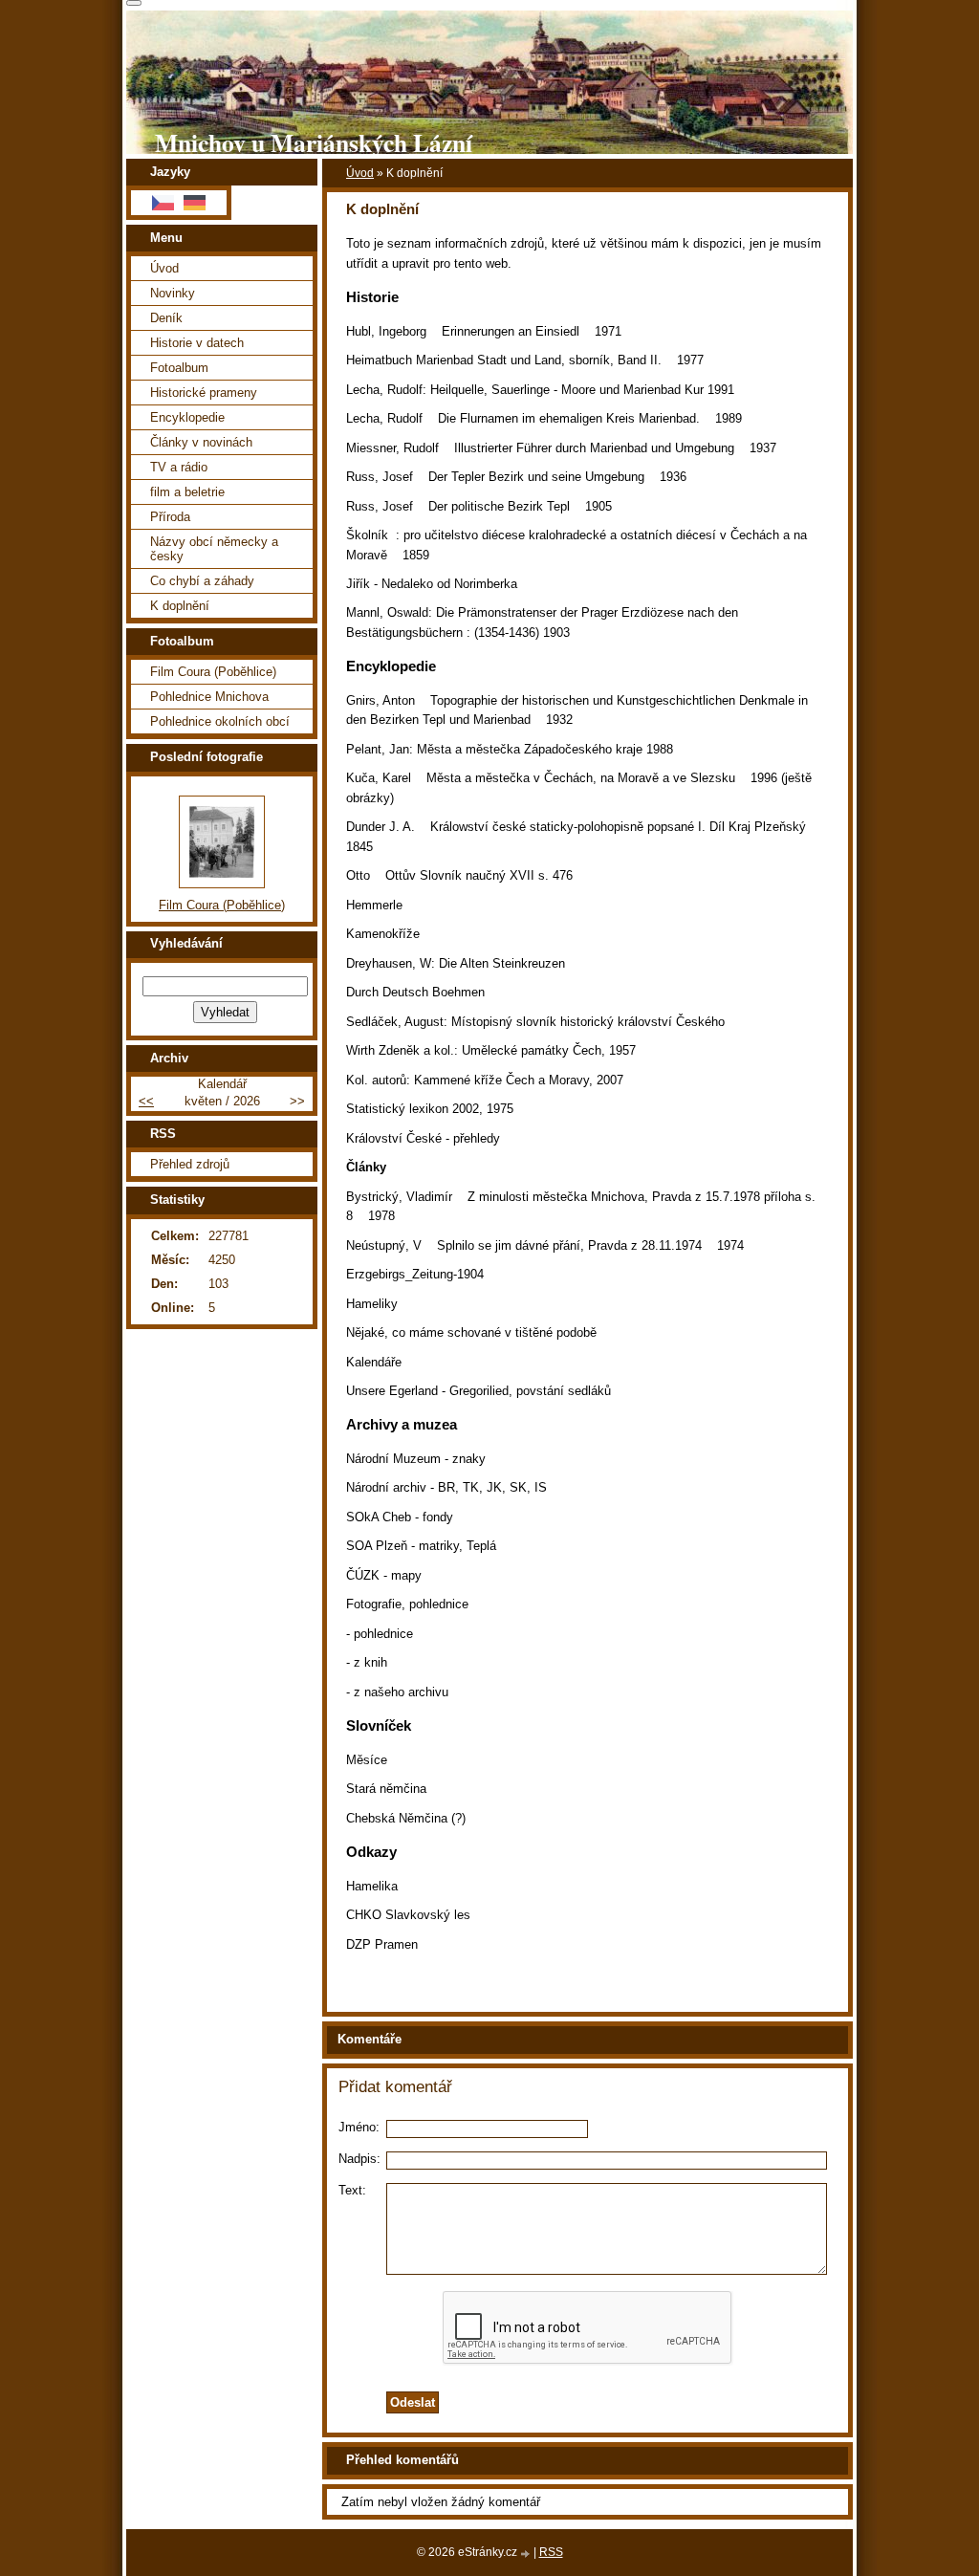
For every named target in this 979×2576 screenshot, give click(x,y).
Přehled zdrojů (190, 1164)
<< (146, 1101)
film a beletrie (187, 492)
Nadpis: (359, 2159)
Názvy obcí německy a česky (214, 549)
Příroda (170, 517)
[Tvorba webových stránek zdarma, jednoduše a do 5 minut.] (527, 2554)
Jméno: (359, 2127)
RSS (551, 2552)
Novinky (173, 293)
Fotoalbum (179, 368)
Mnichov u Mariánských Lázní (314, 142)
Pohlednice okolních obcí (220, 721)
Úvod (360, 173)
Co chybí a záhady (202, 581)
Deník (166, 318)
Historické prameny (204, 393)
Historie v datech (197, 343)
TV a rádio (179, 467)
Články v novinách (201, 442)
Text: (352, 2190)
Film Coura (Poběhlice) (213, 672)
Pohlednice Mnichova (209, 697)
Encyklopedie (187, 417)
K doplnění (180, 606)
